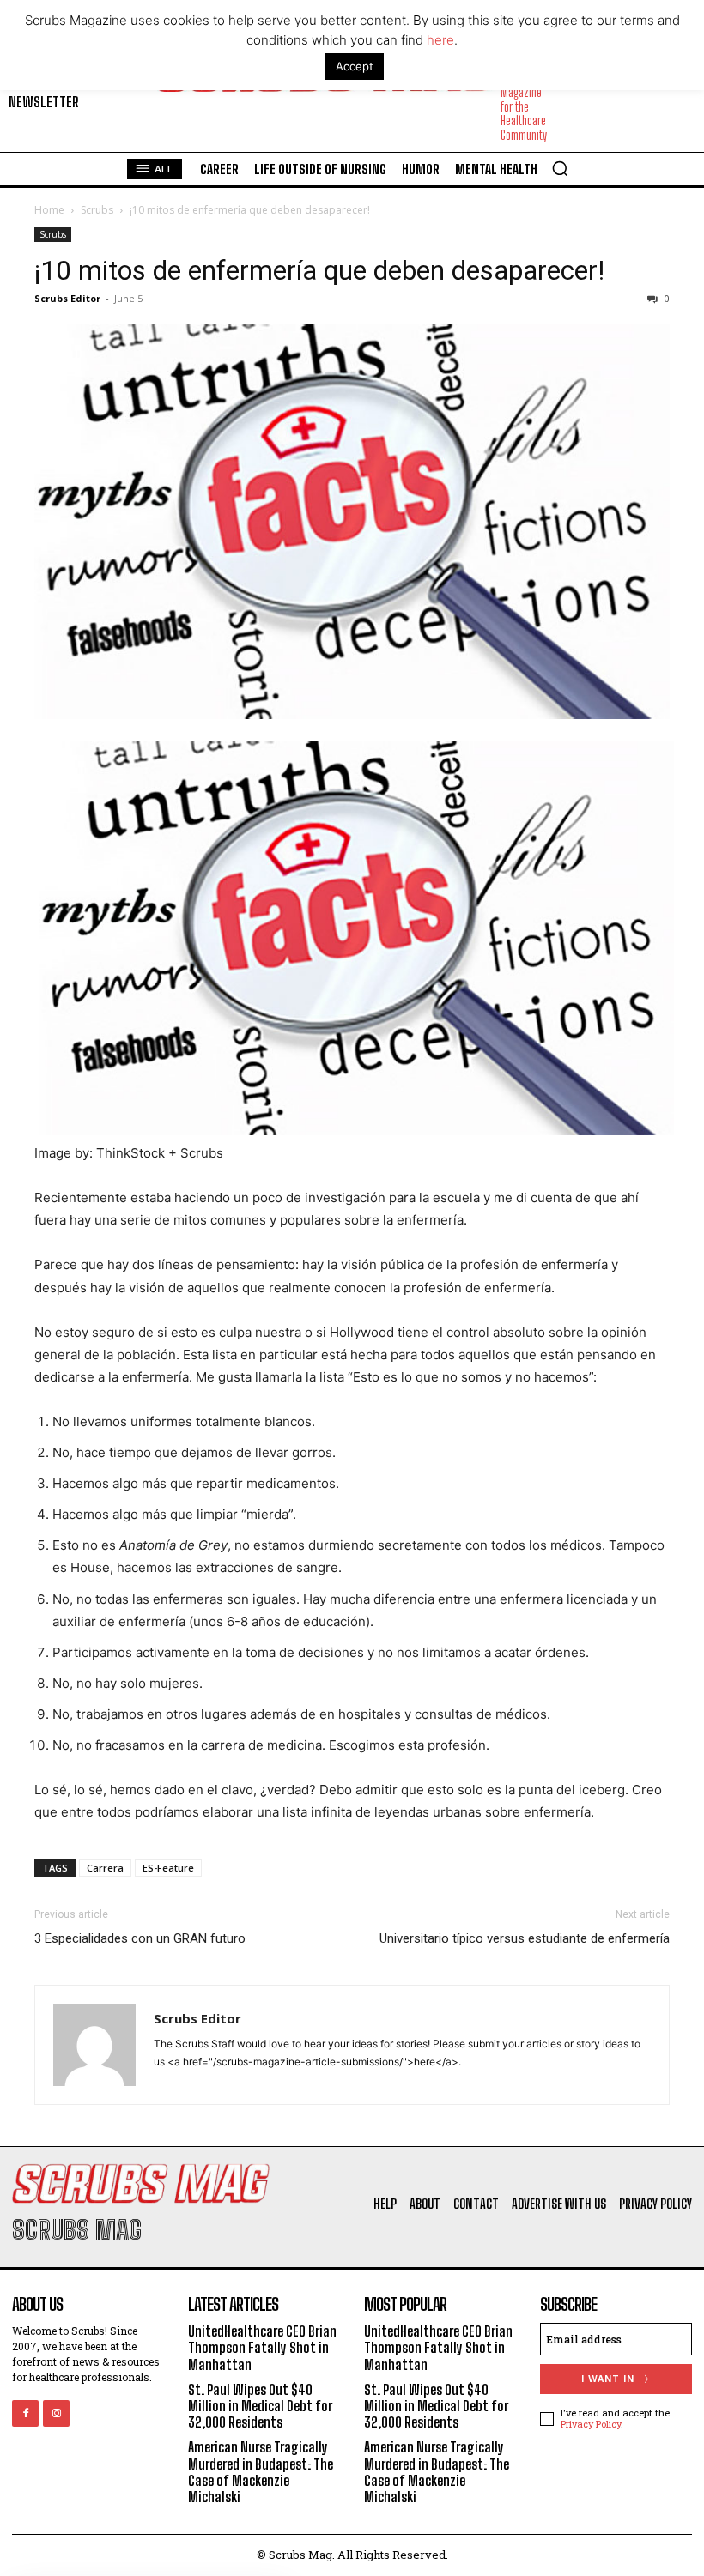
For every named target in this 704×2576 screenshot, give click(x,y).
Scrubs (97, 210)
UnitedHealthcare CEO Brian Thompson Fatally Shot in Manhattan (262, 2347)
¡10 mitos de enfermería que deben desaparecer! (319, 270)
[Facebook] (25, 2413)
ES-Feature (168, 1868)
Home (49, 210)
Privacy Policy (591, 2424)
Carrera (105, 1868)
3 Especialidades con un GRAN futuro (140, 1938)
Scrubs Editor (67, 298)
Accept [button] (355, 66)
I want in (608, 2379)
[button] (560, 168)
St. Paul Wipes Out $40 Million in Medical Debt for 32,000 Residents (260, 2406)
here (440, 40)
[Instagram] (56, 2413)
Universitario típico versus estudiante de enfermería (525, 1938)
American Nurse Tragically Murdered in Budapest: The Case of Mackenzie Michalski (261, 2472)
